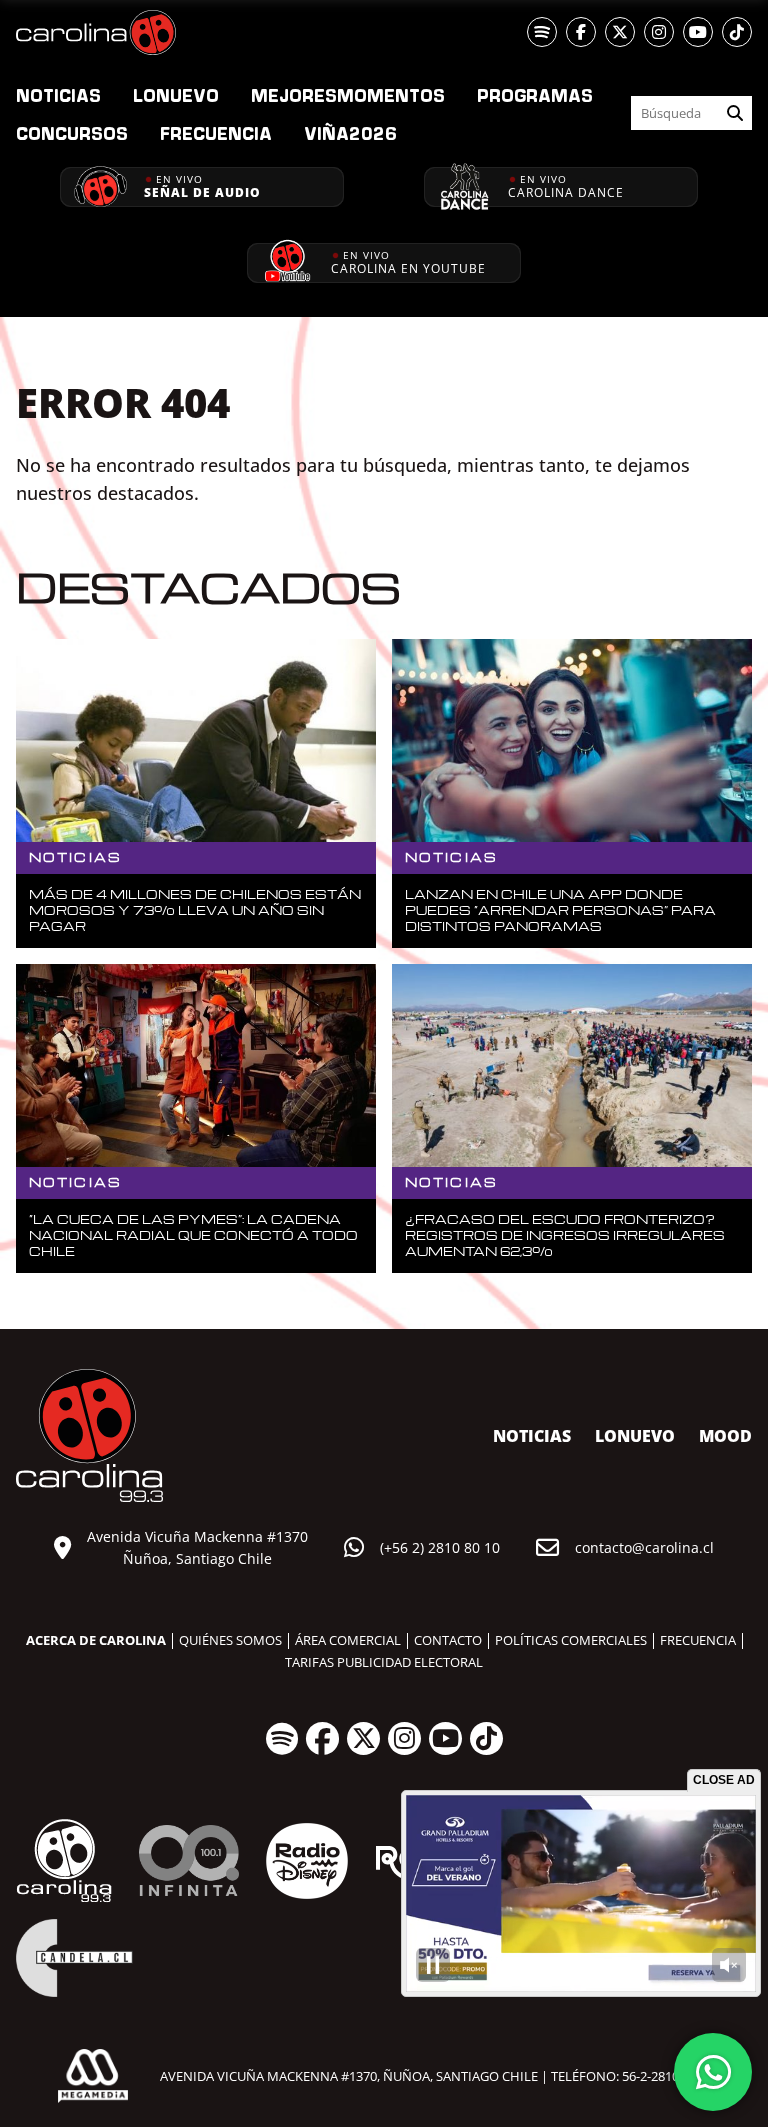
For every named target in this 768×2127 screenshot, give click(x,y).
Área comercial (348, 1640)
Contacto (448, 1640)
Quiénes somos (230, 1640)
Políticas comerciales (571, 1640)
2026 (350, 133)
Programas (535, 95)
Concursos (72, 133)
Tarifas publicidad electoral (384, 1662)
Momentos (348, 95)
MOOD (725, 1436)
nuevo (176, 95)
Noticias (58, 95)
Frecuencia (216, 133)
